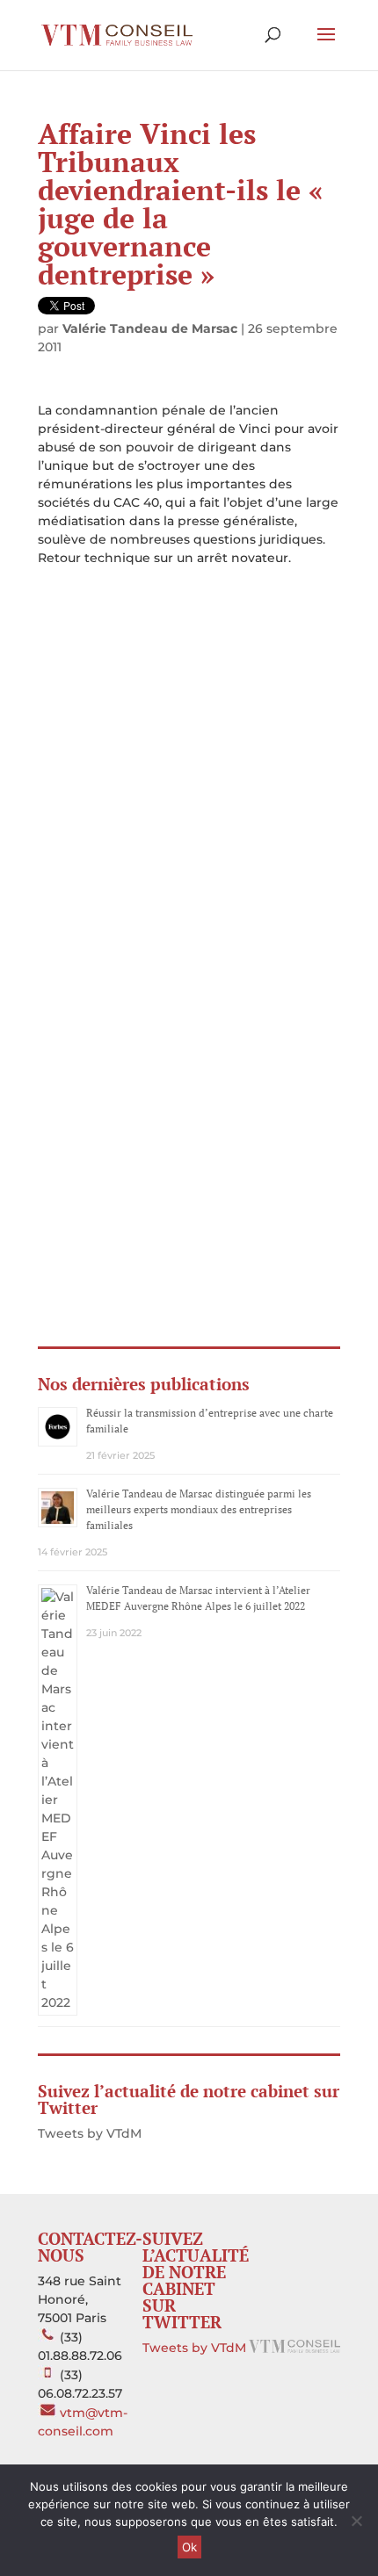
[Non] (356, 2521)
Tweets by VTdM (90, 2133)
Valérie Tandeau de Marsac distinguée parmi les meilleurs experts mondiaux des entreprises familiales (199, 1509)
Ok (189, 2547)
